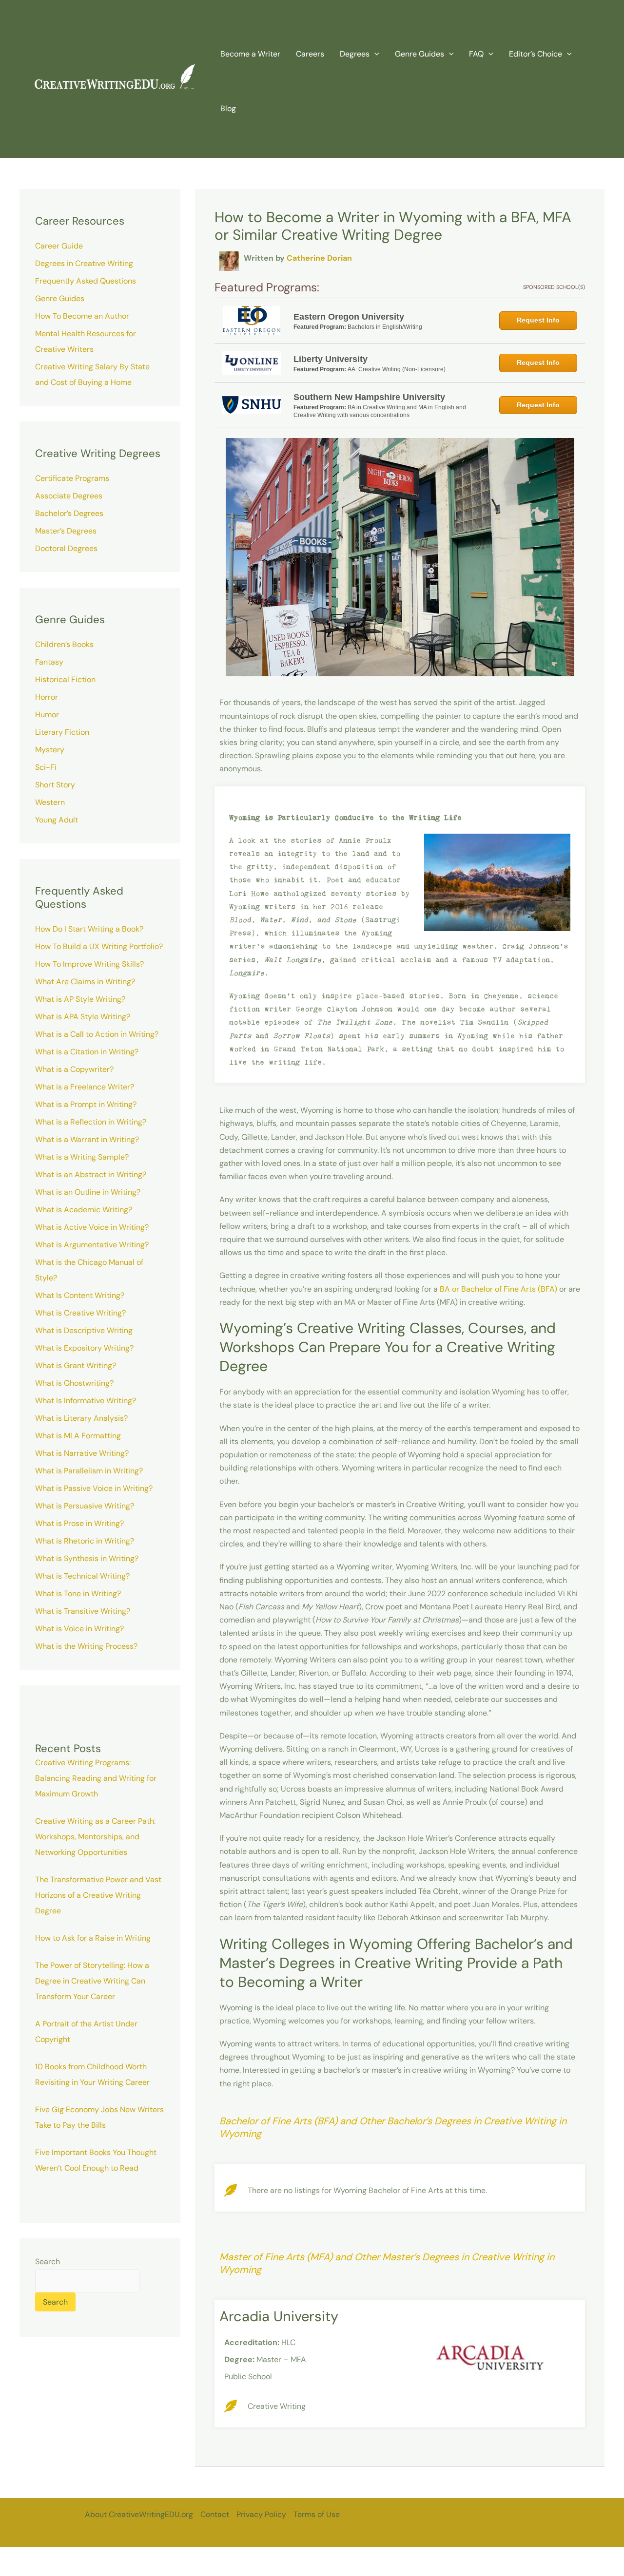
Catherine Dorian (319, 258)
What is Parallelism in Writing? (89, 1471)
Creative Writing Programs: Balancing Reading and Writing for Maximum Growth (96, 1778)
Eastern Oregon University (349, 317)
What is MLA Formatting (78, 1436)
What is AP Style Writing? (80, 999)
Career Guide (59, 246)
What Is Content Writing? (80, 1295)
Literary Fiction (62, 732)
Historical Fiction (65, 679)
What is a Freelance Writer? (85, 1087)
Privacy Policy (261, 2514)
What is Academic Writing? (84, 1210)
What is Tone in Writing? (78, 1593)
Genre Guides (60, 298)
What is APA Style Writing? (83, 1017)
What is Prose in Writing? (79, 1523)
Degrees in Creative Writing (84, 263)
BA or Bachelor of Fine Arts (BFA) (498, 1289)
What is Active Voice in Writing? (92, 1227)
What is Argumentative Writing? (92, 1245)
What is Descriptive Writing (84, 1330)
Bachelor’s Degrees (69, 513)
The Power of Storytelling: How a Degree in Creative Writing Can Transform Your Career (92, 1981)
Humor (47, 715)
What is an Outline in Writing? (88, 1192)
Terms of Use (317, 2514)
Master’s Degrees (66, 531)
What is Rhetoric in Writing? (85, 1541)
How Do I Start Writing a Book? (89, 929)
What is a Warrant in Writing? (87, 1139)
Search (48, 2261)
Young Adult (57, 820)
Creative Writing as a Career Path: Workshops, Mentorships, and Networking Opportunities (95, 1837)
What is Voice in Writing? (79, 1629)
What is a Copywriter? (74, 1069)
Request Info (538, 320)
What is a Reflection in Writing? (91, 1122)
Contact (215, 2514)
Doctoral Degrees (66, 548)
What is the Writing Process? (86, 1646)
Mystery (50, 750)
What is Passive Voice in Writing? (94, 1488)
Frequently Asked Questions (86, 281)
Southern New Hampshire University (369, 397)
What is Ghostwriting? (74, 1383)
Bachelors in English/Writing (385, 327)
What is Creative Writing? (80, 1313)
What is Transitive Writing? (83, 1611)
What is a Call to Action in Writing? (97, 1034)
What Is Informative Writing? (86, 1401)
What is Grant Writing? (76, 1365)
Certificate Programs (72, 478)
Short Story (55, 785)
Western (50, 802)
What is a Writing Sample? (82, 1157)
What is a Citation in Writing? (87, 1052)
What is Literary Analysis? (81, 1418)
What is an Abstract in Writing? (91, 1174)
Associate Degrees (69, 496)
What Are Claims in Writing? (85, 982)
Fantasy (49, 662)
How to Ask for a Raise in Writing (93, 1938)
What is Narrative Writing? (82, 1453)
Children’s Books (64, 644)
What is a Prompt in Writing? (86, 1104)
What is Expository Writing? (84, 1348)
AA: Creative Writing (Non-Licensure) (397, 369)
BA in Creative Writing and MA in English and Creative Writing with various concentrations (380, 411)
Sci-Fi (46, 767)
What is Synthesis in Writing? (87, 1558)
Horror (47, 697)
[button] (374, 54)
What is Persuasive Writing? (85, 1506)
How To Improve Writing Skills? (89, 964)
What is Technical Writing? (82, 1576)
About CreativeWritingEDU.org (139, 2514)
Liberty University (331, 359)
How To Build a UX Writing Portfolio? (99, 946)
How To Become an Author (82, 316)
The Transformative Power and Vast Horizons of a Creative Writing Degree (98, 1895)
